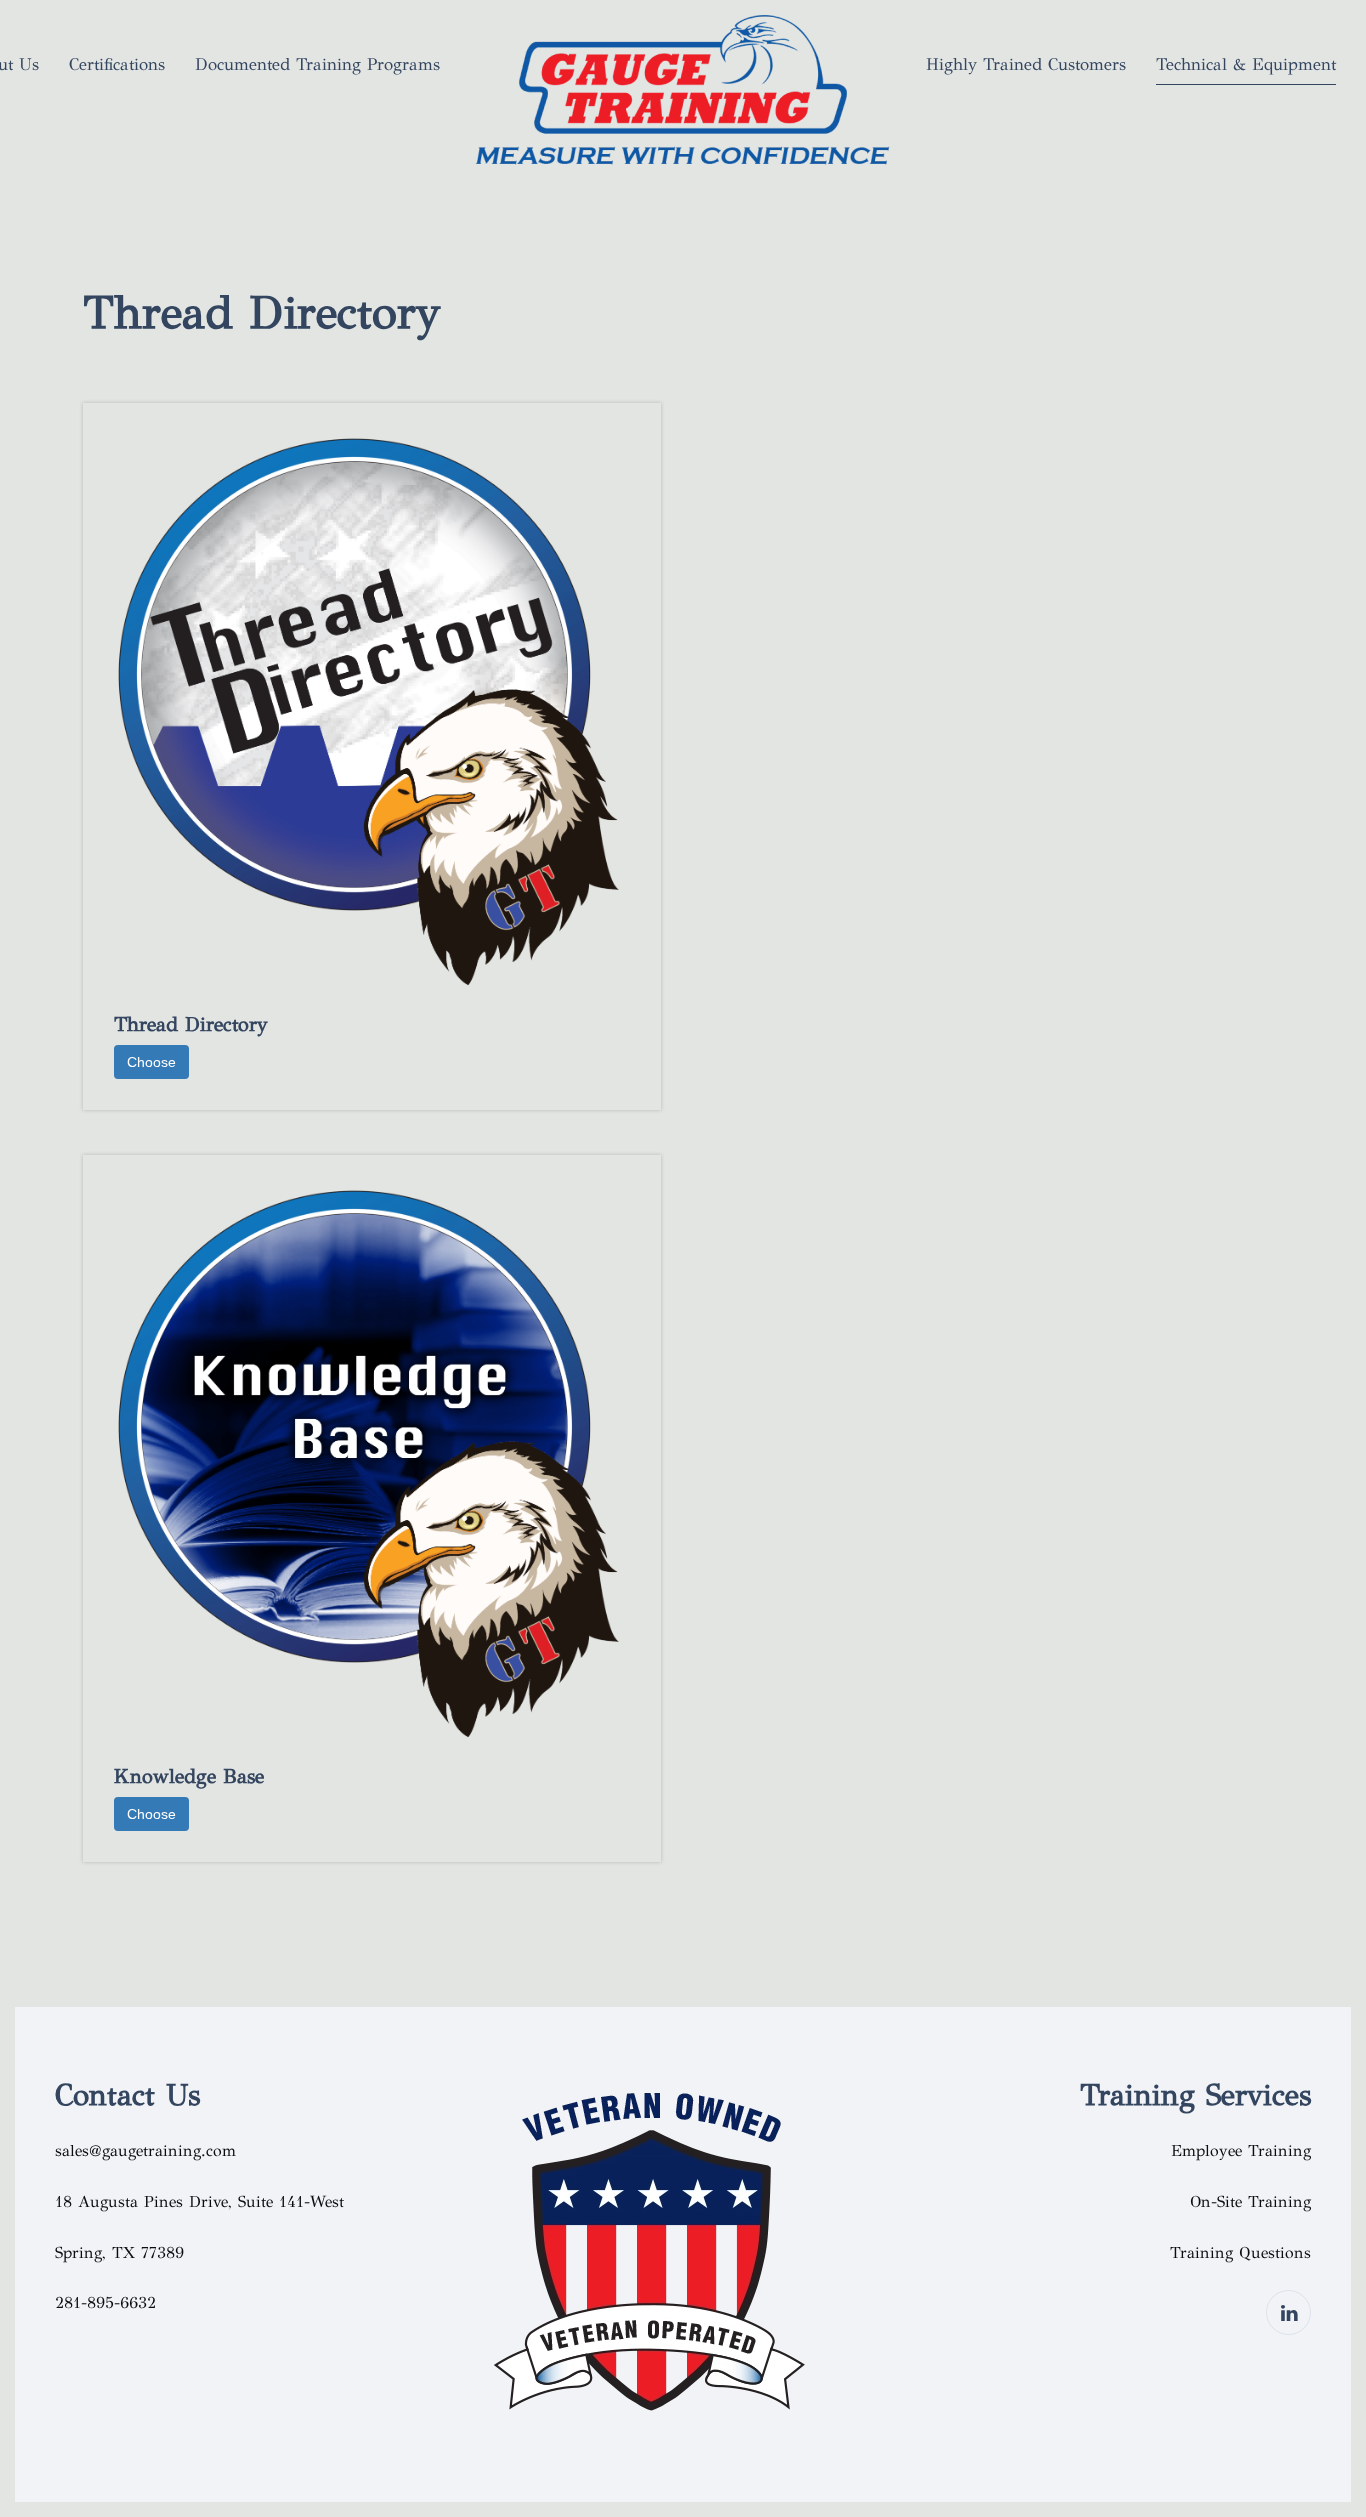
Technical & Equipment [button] (1246, 64)
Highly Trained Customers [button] (1026, 64)
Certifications (117, 64)
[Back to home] (683, 95)
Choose (151, 1062)
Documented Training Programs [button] (317, 64)
